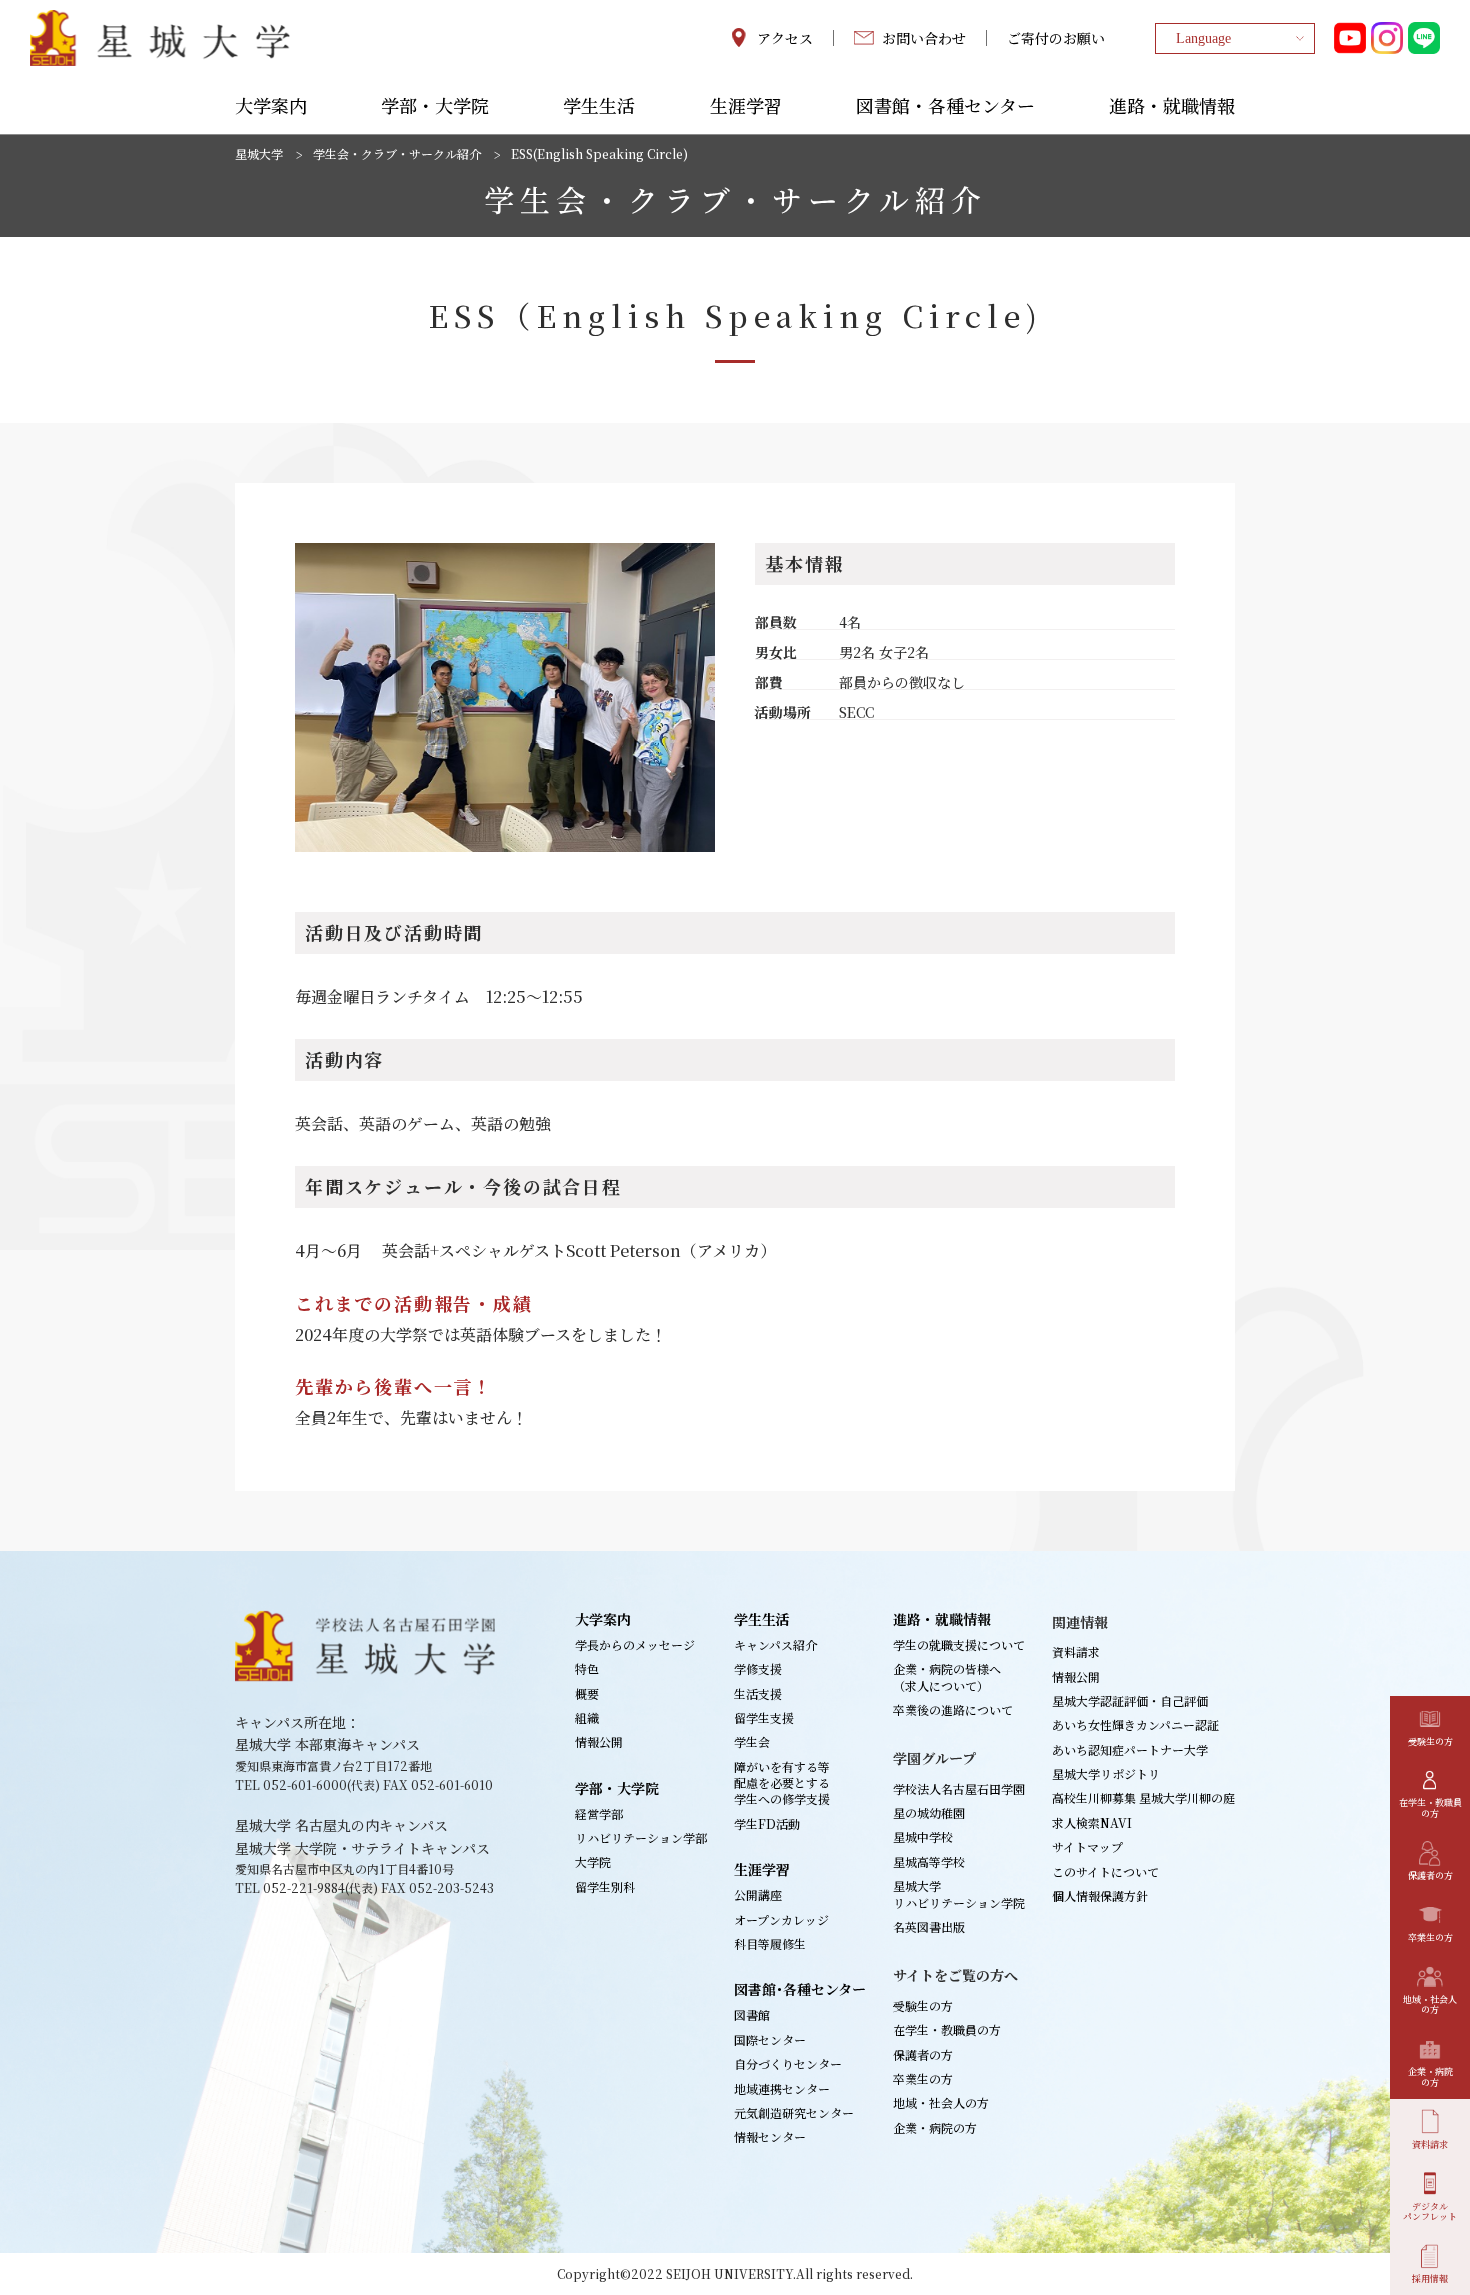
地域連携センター (782, 2088)
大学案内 (271, 107)
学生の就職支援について (959, 1644)
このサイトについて (1105, 1871)
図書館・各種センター (945, 107)
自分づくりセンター (788, 2063)
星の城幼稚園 (929, 1812)
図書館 (752, 2014)
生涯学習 (746, 107)
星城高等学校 (929, 1861)
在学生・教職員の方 (947, 2029)
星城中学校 (923, 1836)
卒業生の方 (923, 2078)
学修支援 (758, 1668)
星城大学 (259, 154)
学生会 (752, 1741)
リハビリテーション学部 (641, 1837)
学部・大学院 (435, 107)
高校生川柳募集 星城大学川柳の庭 (1143, 1797)
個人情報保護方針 (1100, 1895)
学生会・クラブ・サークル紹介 (397, 154)
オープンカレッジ (781, 1919)
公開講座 (758, 1894)
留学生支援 (764, 1717)
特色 (587, 1668)
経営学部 (599, 1813)
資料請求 (1076, 1651)
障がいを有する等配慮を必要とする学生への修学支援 (782, 1783)
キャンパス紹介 (775, 1644)
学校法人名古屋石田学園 (959, 1788)
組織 (587, 1717)
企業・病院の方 (935, 2127)
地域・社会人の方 (941, 2102)
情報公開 (599, 1741)
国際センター (770, 2039)
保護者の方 (923, 2054)
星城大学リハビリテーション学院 (959, 1893)
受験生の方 (923, 2005)
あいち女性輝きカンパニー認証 (1135, 1724)
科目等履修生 (770, 1943)
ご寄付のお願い (1056, 38)
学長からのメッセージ (635, 1644)
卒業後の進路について (953, 1709)
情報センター (770, 2136)
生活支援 (758, 1693)
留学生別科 (605, 1886)
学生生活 (599, 107)
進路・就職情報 (1172, 107)
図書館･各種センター (800, 1989)
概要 (587, 1693)
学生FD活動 (767, 1823)
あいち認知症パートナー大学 (1130, 1749)
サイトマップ (1087, 1846)
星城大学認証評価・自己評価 (1130, 1700)
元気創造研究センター (794, 2112)
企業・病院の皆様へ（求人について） (947, 1676)
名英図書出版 (929, 1926)
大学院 (593, 1861)
